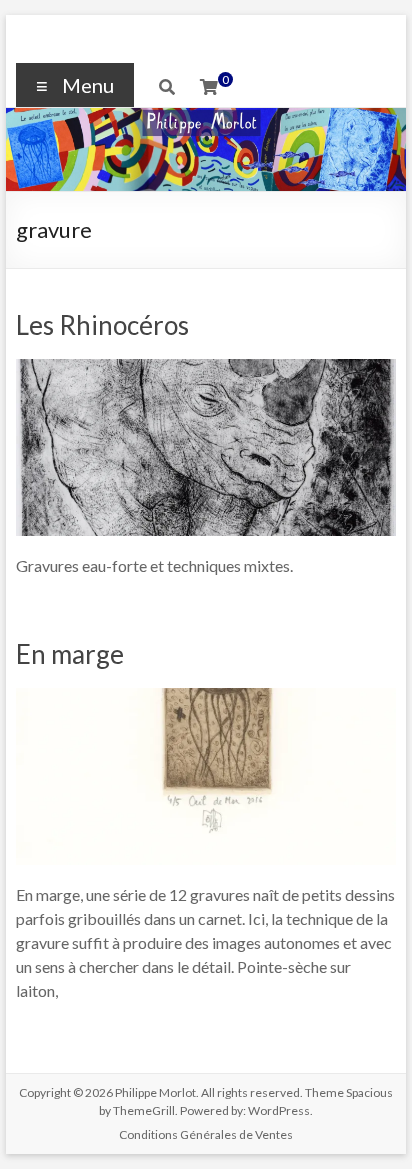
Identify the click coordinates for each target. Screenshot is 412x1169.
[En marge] (206, 776)
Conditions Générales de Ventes (206, 1134)
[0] (209, 87)
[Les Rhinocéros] (206, 447)
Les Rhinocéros (102, 325)
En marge (70, 654)
